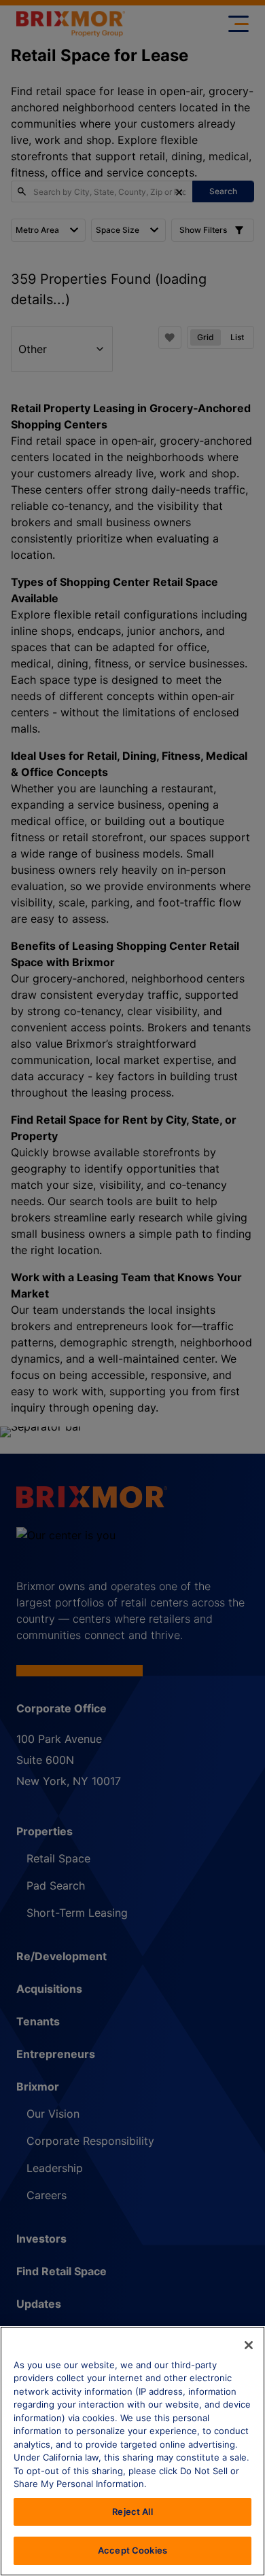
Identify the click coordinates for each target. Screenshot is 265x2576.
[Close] (249, 2345)
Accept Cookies (132, 2550)
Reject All (132, 2511)
